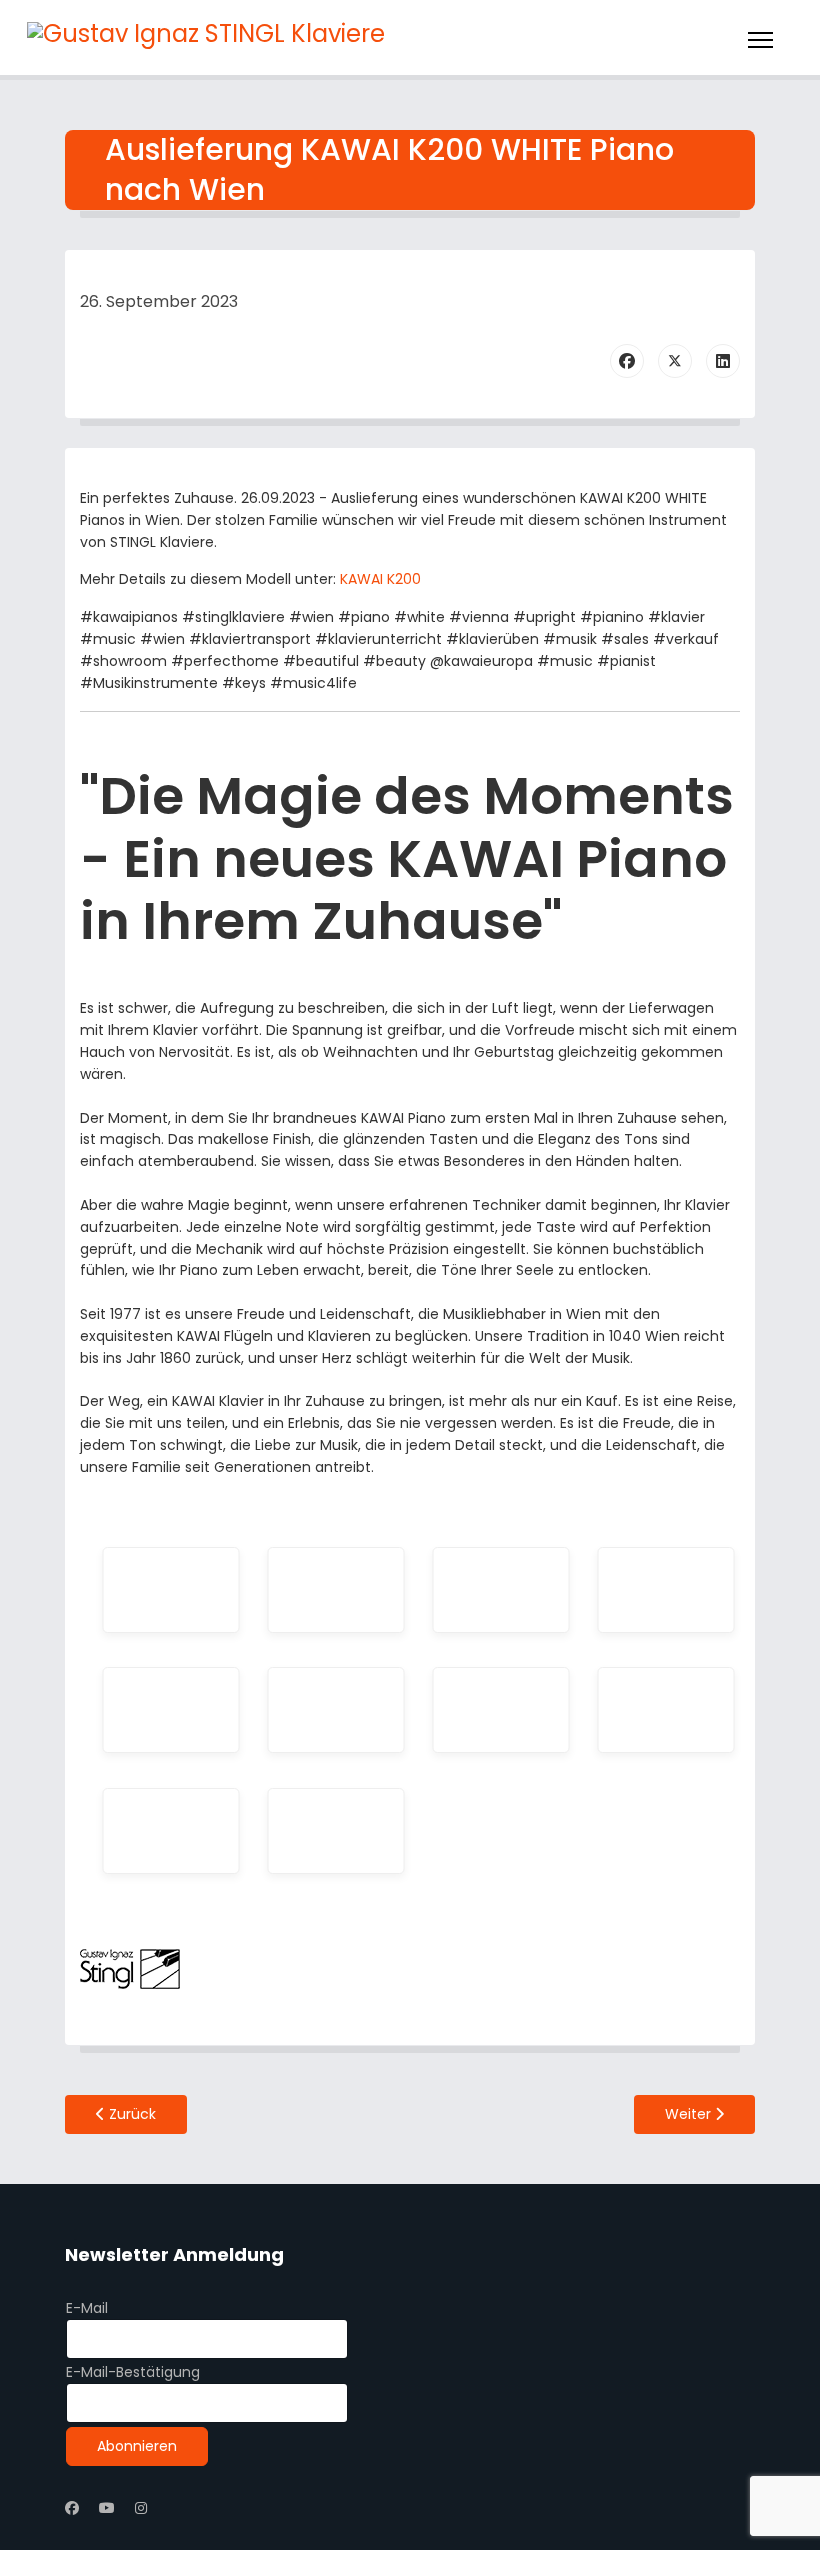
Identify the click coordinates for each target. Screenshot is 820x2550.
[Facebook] (627, 361)
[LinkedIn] (723, 361)
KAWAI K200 (380, 579)
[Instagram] (141, 2508)
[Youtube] (107, 2508)
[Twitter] (675, 361)
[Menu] (760, 40)
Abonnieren (137, 2446)
